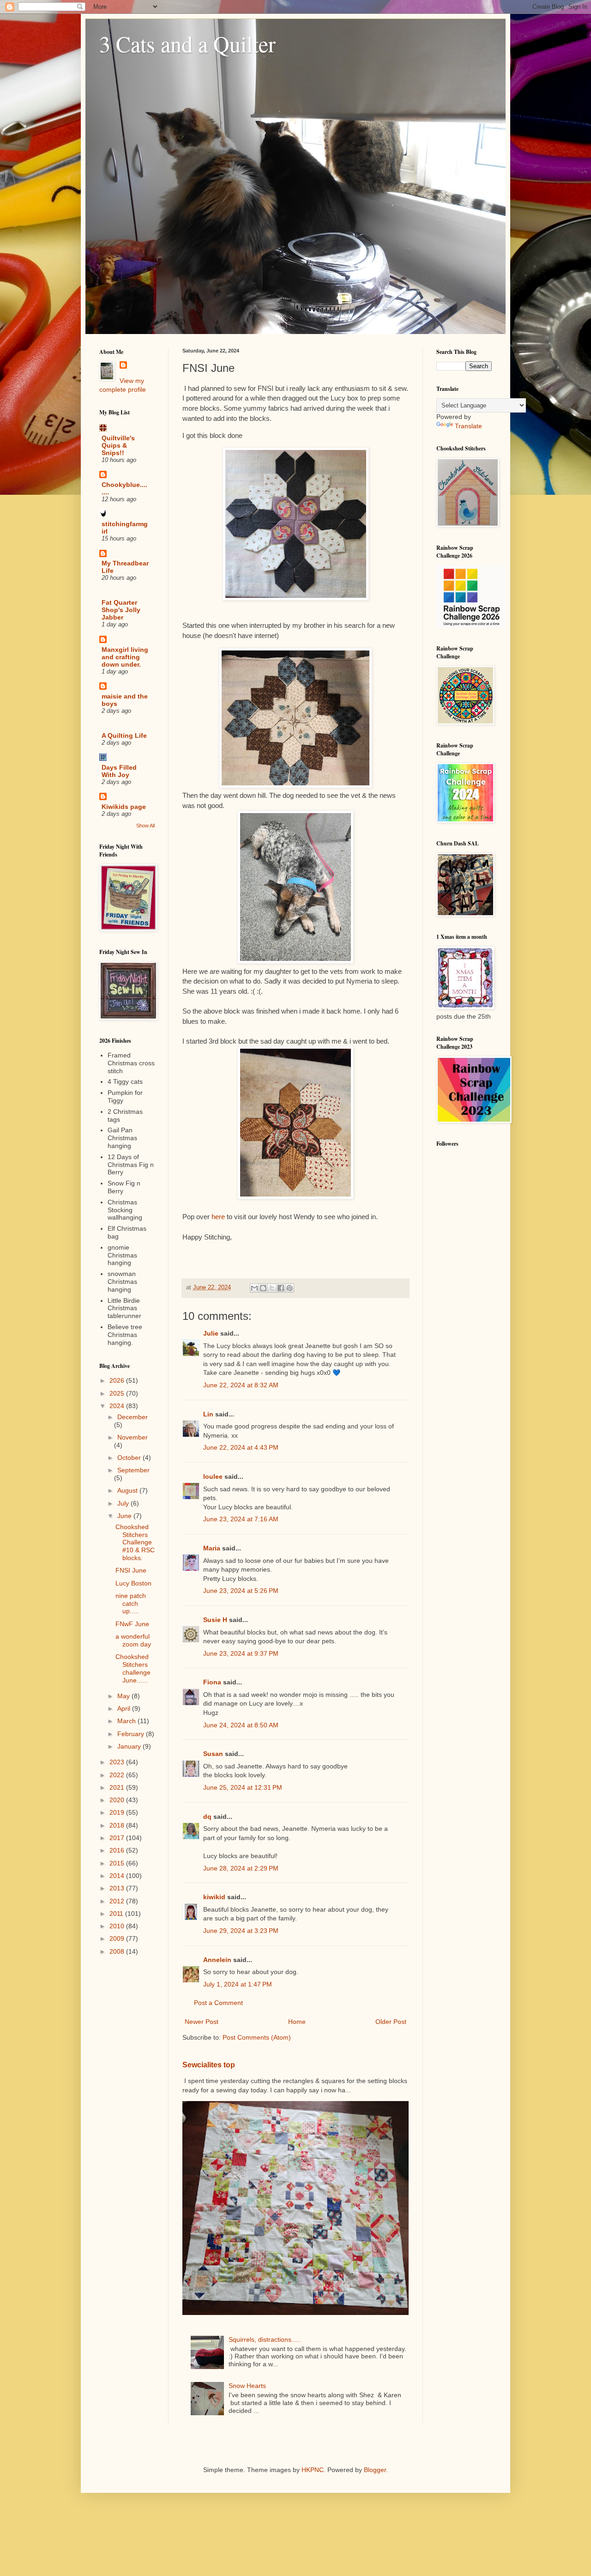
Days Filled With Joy (119, 771)
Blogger (375, 2470)
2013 (118, 1888)
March (127, 1721)
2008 (118, 1951)
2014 (118, 1876)
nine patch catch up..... (131, 1604)
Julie (211, 1333)
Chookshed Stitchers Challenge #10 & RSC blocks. (135, 1542)
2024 (118, 1406)
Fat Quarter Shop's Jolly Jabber (121, 610)
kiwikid (214, 1897)
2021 (118, 1787)
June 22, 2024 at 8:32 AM (241, 1385)
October (130, 1458)
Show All (145, 826)
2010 (118, 1926)
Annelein (217, 1960)
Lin (208, 1414)
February (132, 1734)
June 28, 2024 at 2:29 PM (241, 1868)
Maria (212, 1548)
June (125, 1516)
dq (207, 1817)
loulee (213, 1476)
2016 (118, 1850)
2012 (118, 1901)
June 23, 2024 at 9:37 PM (241, 1653)
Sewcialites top (209, 2065)
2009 (118, 1938)
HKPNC (313, 2470)
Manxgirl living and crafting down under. (125, 657)
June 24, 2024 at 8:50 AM (241, 1725)
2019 (118, 1812)
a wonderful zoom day (133, 1640)
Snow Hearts (247, 2386)
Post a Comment (218, 2003)
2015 (118, 1863)
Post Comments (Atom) (257, 2037)
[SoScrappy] (471, 626)
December (133, 1417)
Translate (468, 426)
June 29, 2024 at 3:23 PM (241, 1931)
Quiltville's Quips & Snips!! (118, 445)
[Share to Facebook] (281, 1288)
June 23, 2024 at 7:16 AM (241, 1519)
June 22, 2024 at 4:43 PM (241, 1447)
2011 (117, 1914)
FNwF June (132, 1624)
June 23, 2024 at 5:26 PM (241, 1591)
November (133, 1437)
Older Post (391, 2022)
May (124, 1696)
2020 (118, 1800)
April (125, 1708)
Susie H (215, 1620)
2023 (118, 1762)
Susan (213, 1754)
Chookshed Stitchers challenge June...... (133, 1668)
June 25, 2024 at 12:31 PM (243, 1787)
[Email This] (254, 1288)
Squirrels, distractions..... (265, 2339)
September (133, 1470)
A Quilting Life (124, 735)
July (124, 1503)
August (128, 1490)
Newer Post (202, 2022)
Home (297, 2022)
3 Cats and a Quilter (187, 43)
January (130, 1746)
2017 (118, 1838)
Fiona (212, 1682)
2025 (118, 1393)
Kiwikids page (124, 807)
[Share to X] (272, 1288)
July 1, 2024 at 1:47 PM (238, 1984)
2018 (118, 1825)
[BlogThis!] (263, 1288)
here (219, 1217)
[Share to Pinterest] (289, 1288)
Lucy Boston (133, 1583)
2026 (118, 1380)
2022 (118, 1775)
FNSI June (131, 1570)
